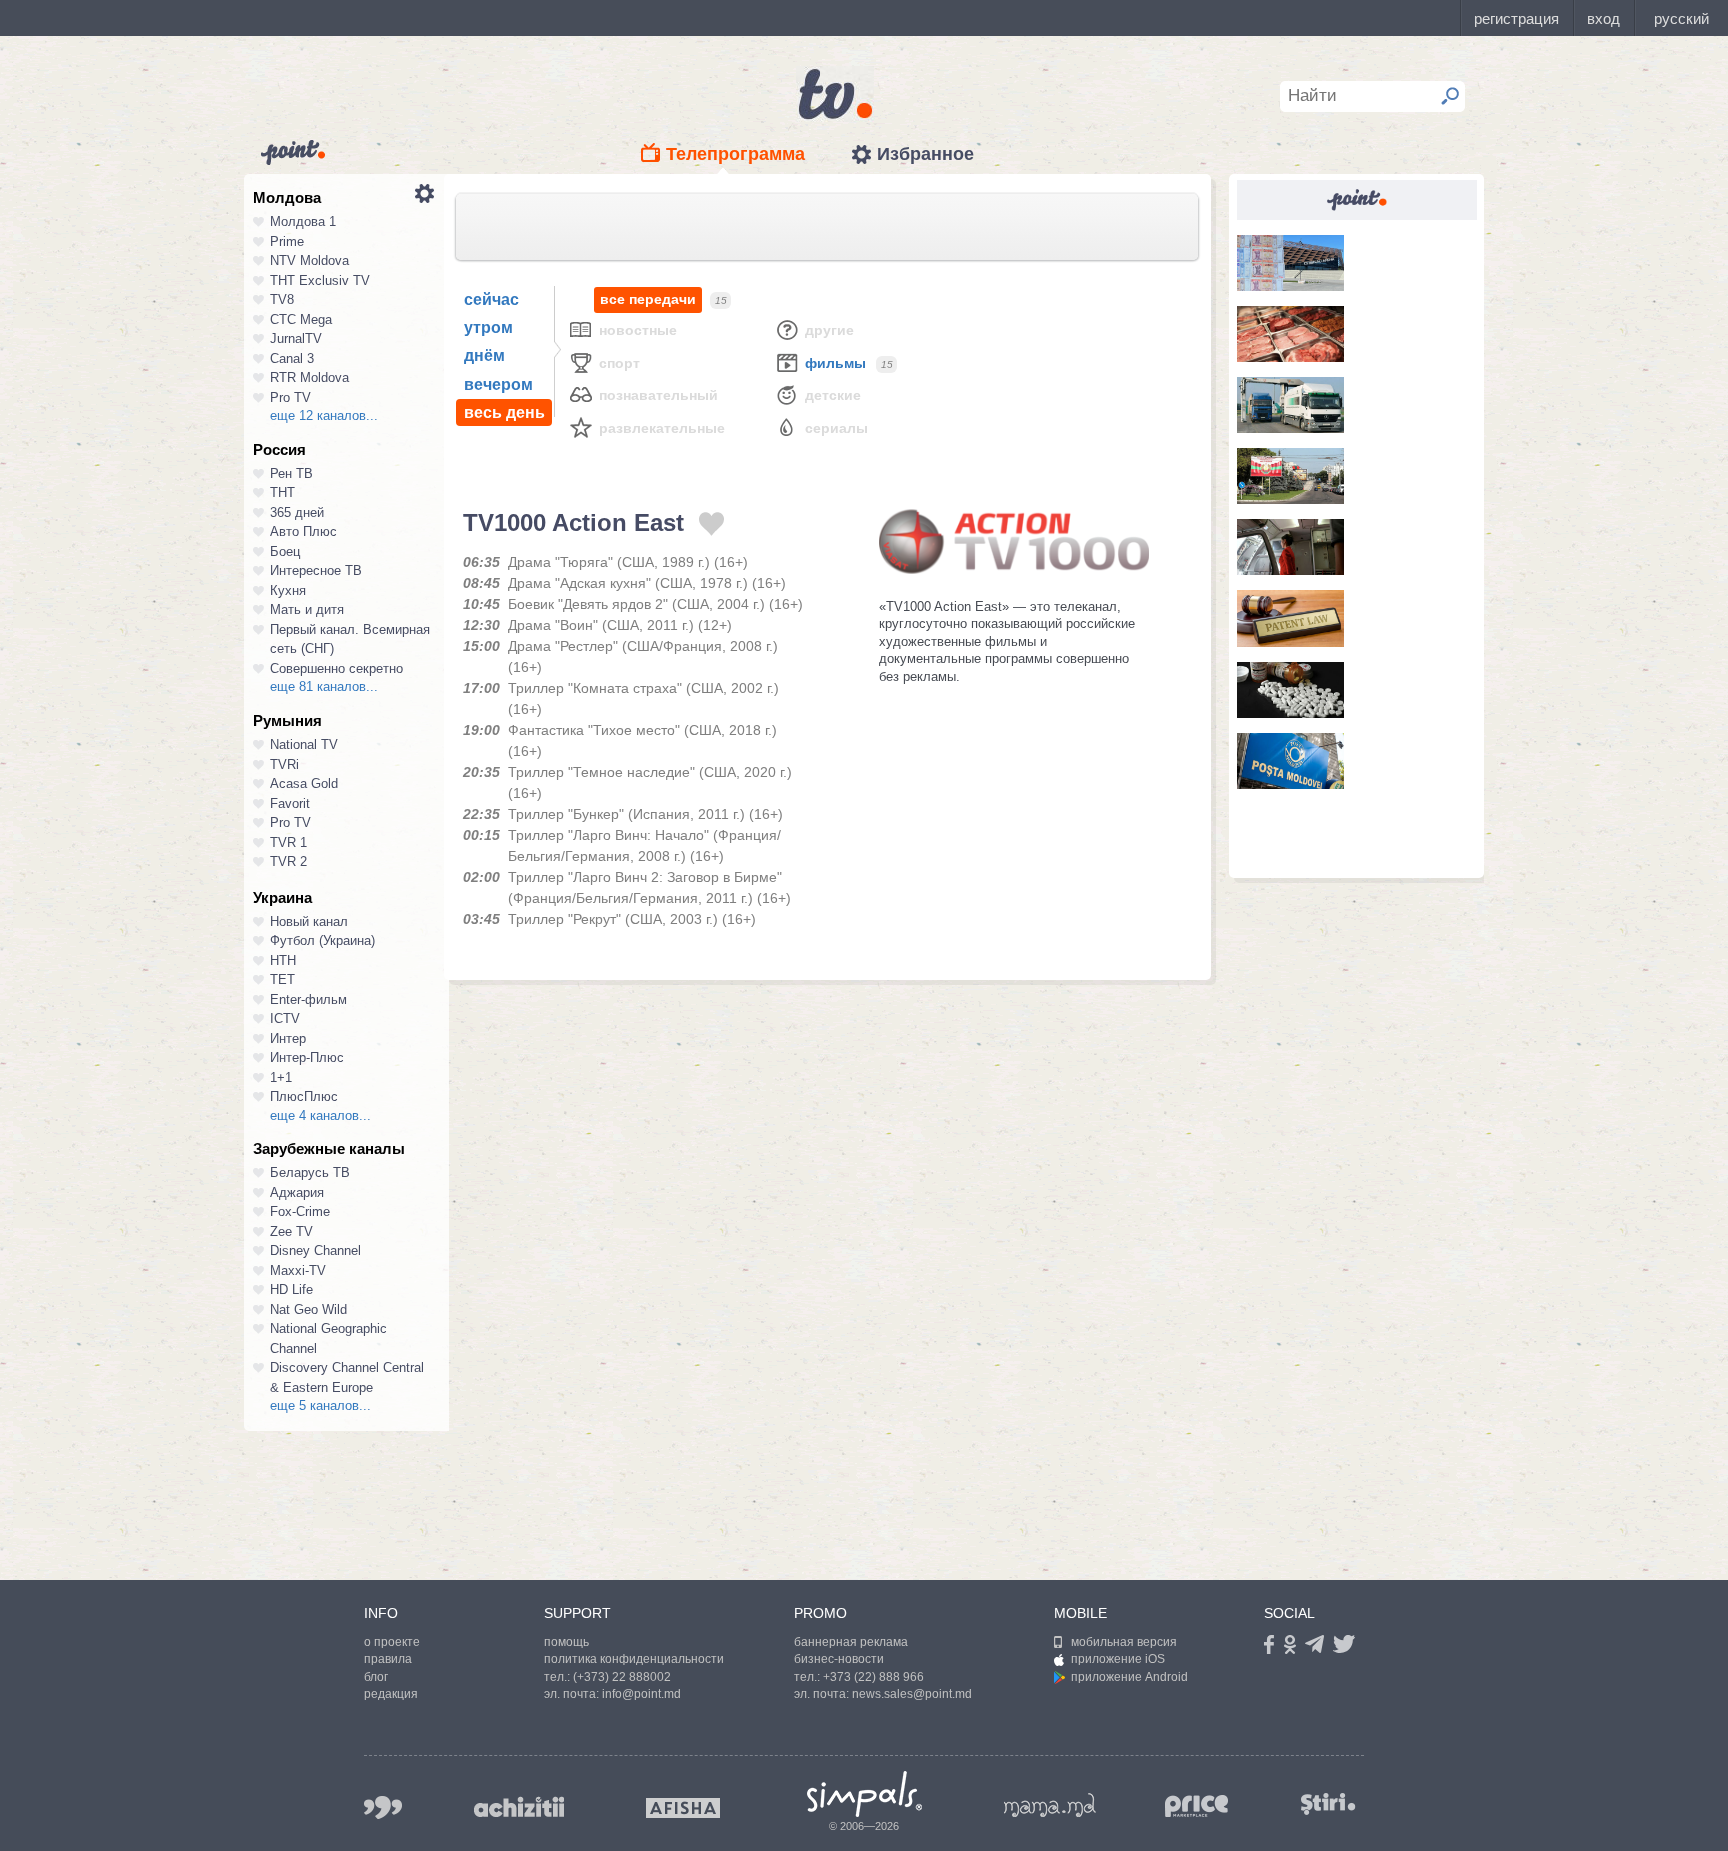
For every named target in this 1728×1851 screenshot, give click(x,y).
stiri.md (1328, 1803)
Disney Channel (315, 1250)
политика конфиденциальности (634, 1659)
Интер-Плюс (307, 1057)
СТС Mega (301, 319)
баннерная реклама (851, 1642)
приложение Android (1129, 1677)
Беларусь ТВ (310, 1172)
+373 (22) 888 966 (873, 1677)
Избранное (925, 154)
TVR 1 (288, 842)
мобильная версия (1124, 1642)
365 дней (297, 512)
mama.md (1050, 1805)
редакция (391, 1694)
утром (488, 327)
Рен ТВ (291, 473)
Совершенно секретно (336, 668)
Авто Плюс (303, 531)
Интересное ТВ (316, 570)
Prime (287, 241)
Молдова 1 (303, 221)
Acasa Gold (304, 783)
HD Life (291, 1289)
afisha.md (683, 1808)
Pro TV (290, 397)
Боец (285, 551)
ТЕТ (282, 979)
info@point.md (641, 1694)
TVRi (284, 764)
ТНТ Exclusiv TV (320, 280)
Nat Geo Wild (308, 1309)
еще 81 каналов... (324, 686)
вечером (498, 384)
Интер (288, 1038)
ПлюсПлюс (304, 1096)
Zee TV (291, 1231)
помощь (566, 1642)
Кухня (288, 590)
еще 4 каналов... (320, 1115)
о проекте (392, 1642)
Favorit (290, 803)
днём (484, 355)
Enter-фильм (308, 999)
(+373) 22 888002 (622, 1677)
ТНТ (282, 492)
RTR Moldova (309, 377)
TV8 (282, 299)
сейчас (491, 299)
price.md (1197, 1806)
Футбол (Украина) (322, 940)
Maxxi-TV (298, 1270)
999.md (383, 1807)
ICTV (285, 1018)
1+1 (281, 1077)
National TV (304, 744)
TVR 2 (288, 861)
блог (376, 1677)
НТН (283, 960)
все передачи (648, 299)
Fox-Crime (300, 1211)
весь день (504, 412)
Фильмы (835, 363)
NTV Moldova (309, 260)
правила (388, 1659)
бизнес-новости (839, 1659)
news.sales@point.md (912, 1694)
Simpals (864, 1794)
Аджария (297, 1192)
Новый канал (309, 921)
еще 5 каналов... (320, 1405)
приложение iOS (1118, 1659)
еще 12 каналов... (324, 415)
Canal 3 (292, 358)
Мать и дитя (307, 609)
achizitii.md (519, 1807)
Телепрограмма (735, 154)
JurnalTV (296, 338)
